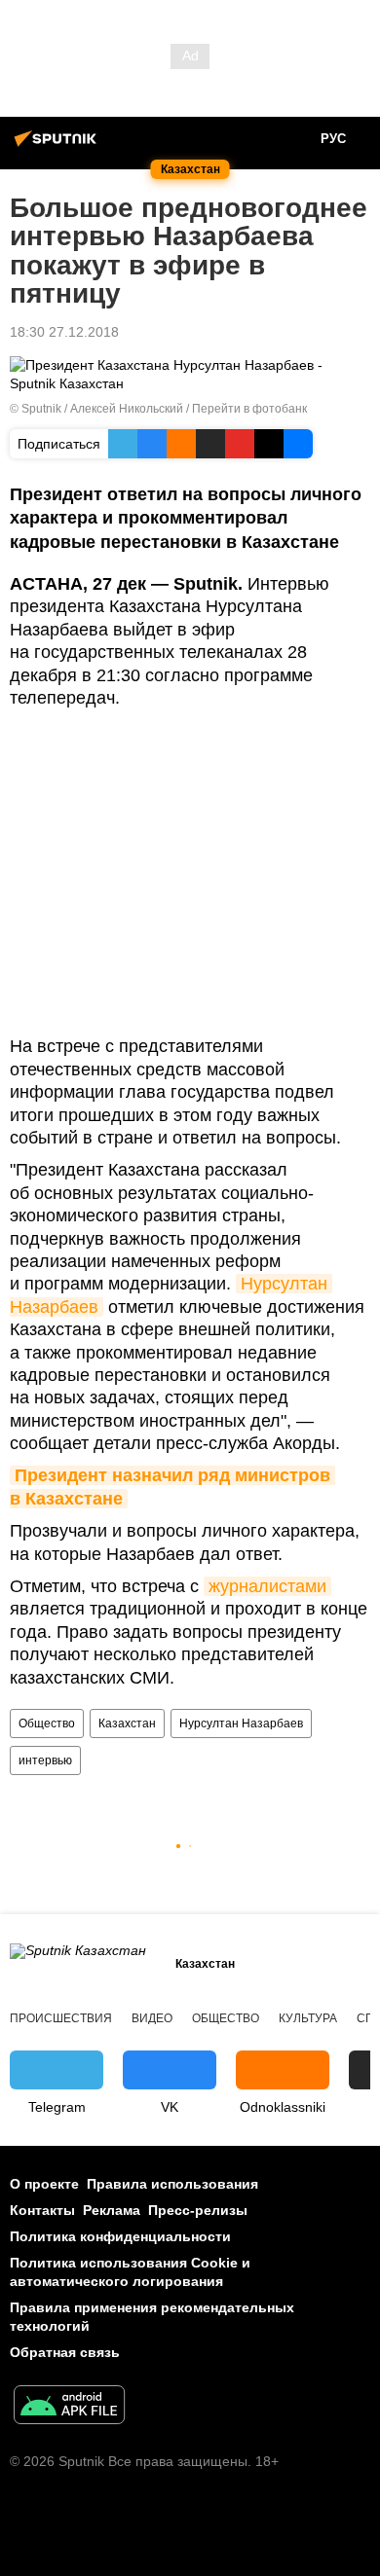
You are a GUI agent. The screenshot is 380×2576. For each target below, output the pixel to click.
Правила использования (172, 2184)
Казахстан (127, 1723)
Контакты (42, 2210)
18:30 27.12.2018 (64, 332)
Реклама (112, 2210)
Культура (308, 2018)
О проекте (44, 2184)
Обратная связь (65, 2352)
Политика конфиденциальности (120, 2236)
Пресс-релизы (198, 2210)
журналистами (267, 1586)
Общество (47, 1723)
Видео (152, 2018)
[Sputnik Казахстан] (58, 146)
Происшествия (61, 2018)
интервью (45, 1760)
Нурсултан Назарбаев (241, 1723)
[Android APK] (69, 2407)
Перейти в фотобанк (249, 409)
